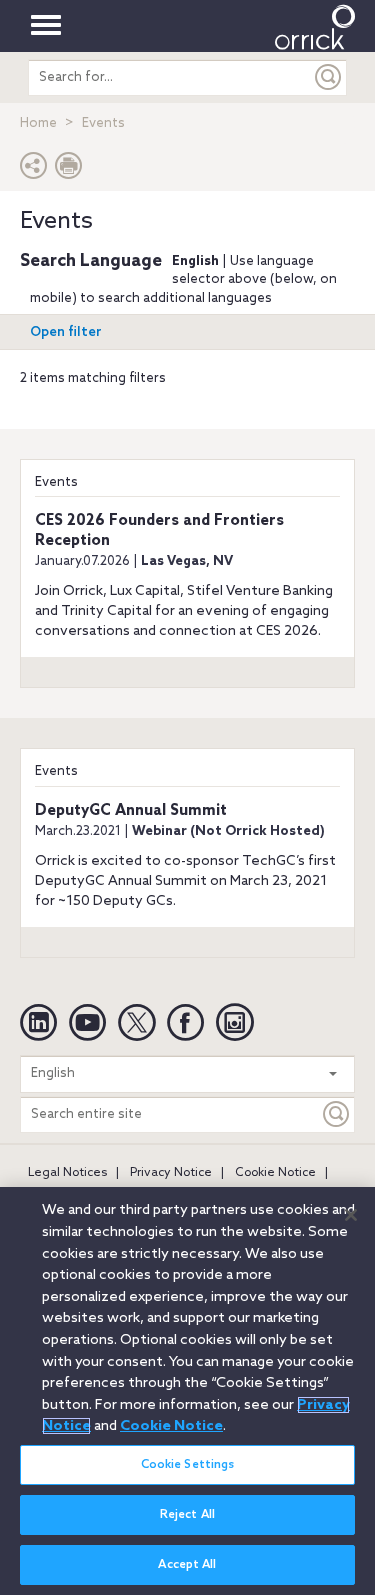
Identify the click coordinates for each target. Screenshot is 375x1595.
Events (56, 482)
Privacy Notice (171, 1173)
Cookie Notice (275, 1173)
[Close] (351, 1215)
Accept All (187, 1565)
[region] (187, 1391)
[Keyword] (337, 1114)
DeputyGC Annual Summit (131, 811)
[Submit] (329, 77)
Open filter (66, 332)
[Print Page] (69, 170)
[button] (34, 170)
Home (38, 123)
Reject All (187, 1515)
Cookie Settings (188, 1465)
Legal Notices (67, 1173)
